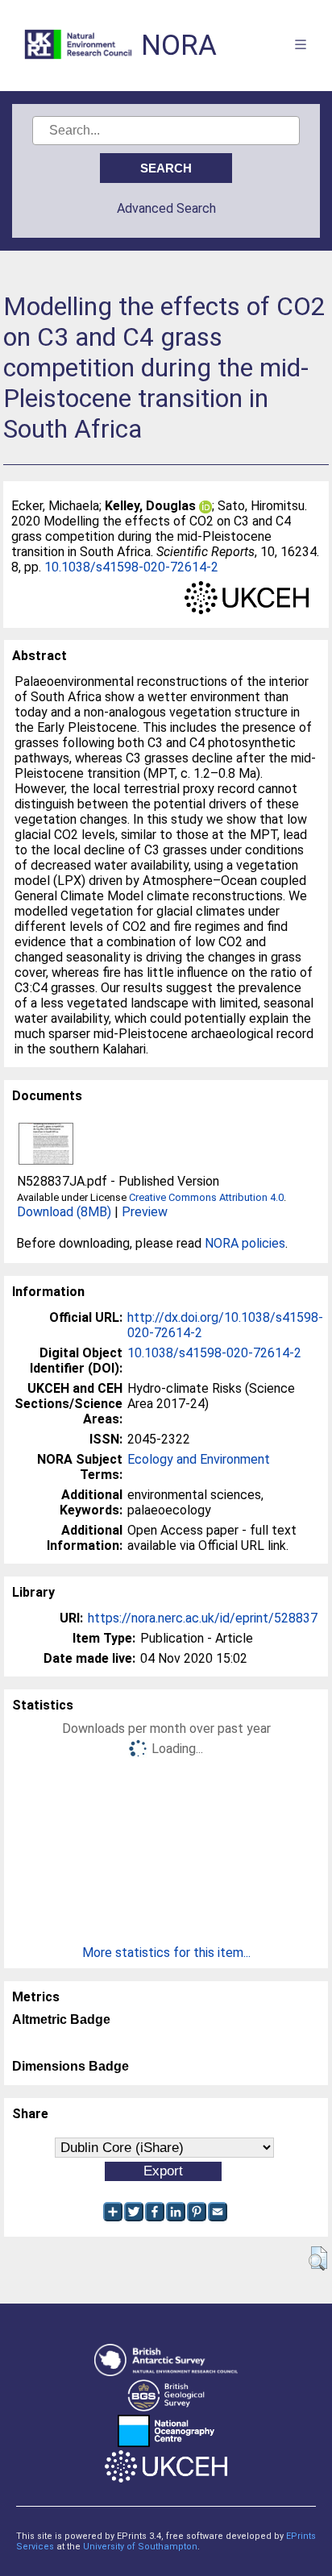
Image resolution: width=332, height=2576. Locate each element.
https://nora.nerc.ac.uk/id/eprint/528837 (203, 1618)
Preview (145, 1212)
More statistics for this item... (166, 1953)
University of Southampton (140, 2547)
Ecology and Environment (199, 1459)
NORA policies (245, 1243)
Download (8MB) (64, 1212)
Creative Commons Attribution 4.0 (206, 1197)
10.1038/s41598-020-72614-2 (131, 567)
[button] (318, 2258)
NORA (179, 46)
